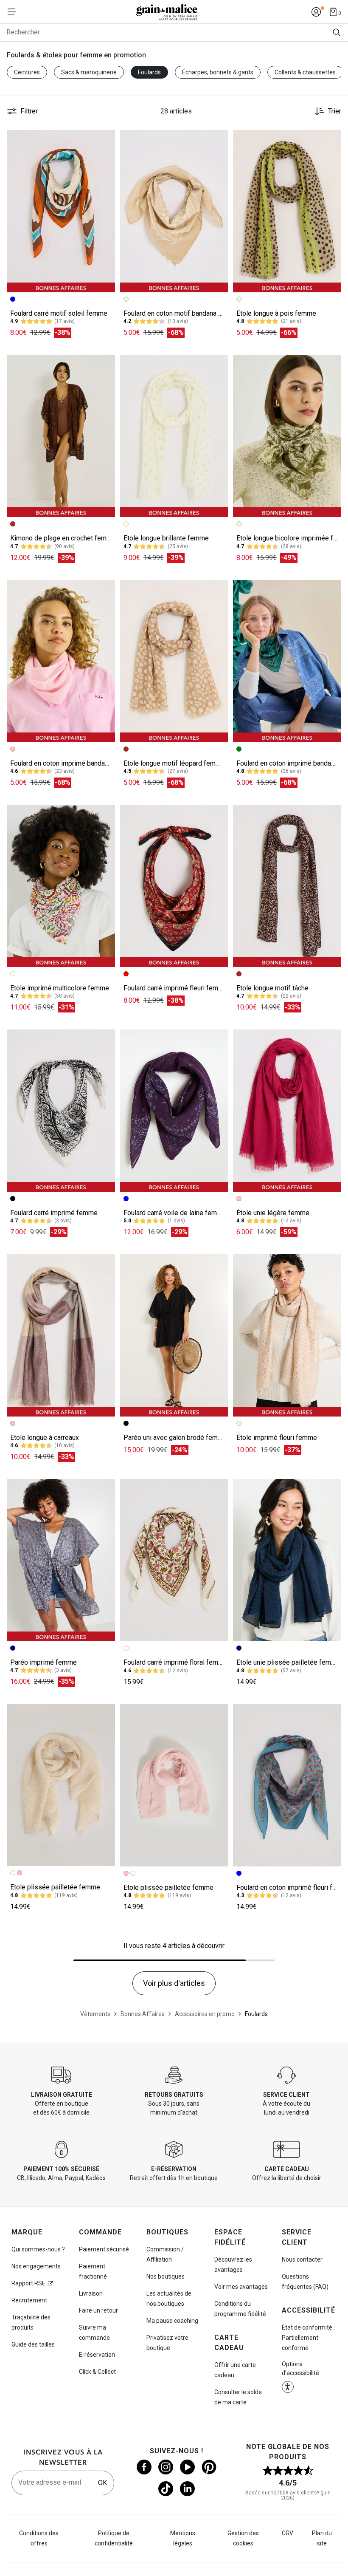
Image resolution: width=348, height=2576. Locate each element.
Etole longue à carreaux (45, 1438)
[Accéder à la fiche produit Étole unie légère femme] (287, 1111)
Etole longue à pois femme (276, 313)
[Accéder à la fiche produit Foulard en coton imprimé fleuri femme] (287, 1785)
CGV (288, 2533)
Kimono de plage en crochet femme (63, 538)
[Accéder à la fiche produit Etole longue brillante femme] (174, 436)
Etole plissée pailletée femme (55, 1887)
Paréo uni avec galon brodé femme (175, 1438)
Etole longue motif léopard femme (174, 763)
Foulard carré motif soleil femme (59, 313)
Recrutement (29, 2300)
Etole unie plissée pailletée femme (288, 1662)
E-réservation (97, 2355)
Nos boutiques (166, 2276)
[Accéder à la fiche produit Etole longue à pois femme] (287, 211)
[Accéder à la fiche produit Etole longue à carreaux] (61, 1335)
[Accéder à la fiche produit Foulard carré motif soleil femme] (61, 211)
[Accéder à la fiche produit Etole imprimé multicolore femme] (61, 886)
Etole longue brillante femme (166, 538)
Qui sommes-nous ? (38, 2249)
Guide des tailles (33, 2344)
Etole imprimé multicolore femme (60, 988)
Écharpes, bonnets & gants (218, 72)
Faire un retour (98, 2310)
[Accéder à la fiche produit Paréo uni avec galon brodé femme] (174, 1335)
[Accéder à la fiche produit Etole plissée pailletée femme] (61, 1785)
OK (102, 2483)
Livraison (91, 2293)
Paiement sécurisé (104, 2249)
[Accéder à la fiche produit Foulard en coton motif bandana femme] (174, 211)
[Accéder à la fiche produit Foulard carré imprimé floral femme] (174, 1560)
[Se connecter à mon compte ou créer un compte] (316, 12)
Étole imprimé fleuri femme (277, 1438)
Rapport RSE (28, 2283)
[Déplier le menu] (14, 12)
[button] (105, 140)
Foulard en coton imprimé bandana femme (72, 763)
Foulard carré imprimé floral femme (175, 1662)
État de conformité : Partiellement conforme (308, 2338)
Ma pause (172, 2321)
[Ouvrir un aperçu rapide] (105, 140)
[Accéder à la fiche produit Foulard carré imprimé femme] (61, 1111)
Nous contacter (302, 2259)
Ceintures (27, 72)
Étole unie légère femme (273, 1213)
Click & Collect (97, 2372)
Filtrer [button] (29, 111)
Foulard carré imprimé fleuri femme (175, 988)
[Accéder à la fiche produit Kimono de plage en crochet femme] (61, 436)
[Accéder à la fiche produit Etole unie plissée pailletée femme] (287, 1560)
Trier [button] (335, 111)
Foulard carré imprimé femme (54, 1213)
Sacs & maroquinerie (89, 72)
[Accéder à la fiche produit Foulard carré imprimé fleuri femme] (174, 886)
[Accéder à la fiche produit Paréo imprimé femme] (61, 1560)
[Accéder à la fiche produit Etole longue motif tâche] (287, 886)
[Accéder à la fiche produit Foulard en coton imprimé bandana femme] (61, 661)
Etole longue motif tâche (272, 988)
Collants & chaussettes (305, 72)
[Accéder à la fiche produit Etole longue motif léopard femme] (174, 661)
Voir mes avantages (241, 2287)
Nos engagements (36, 2266)
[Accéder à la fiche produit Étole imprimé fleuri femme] (287, 1335)
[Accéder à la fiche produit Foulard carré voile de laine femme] (174, 1111)
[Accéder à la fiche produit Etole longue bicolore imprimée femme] (287, 436)
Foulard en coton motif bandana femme (181, 313)
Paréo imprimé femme (43, 1662)
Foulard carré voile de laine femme (175, 1213)
